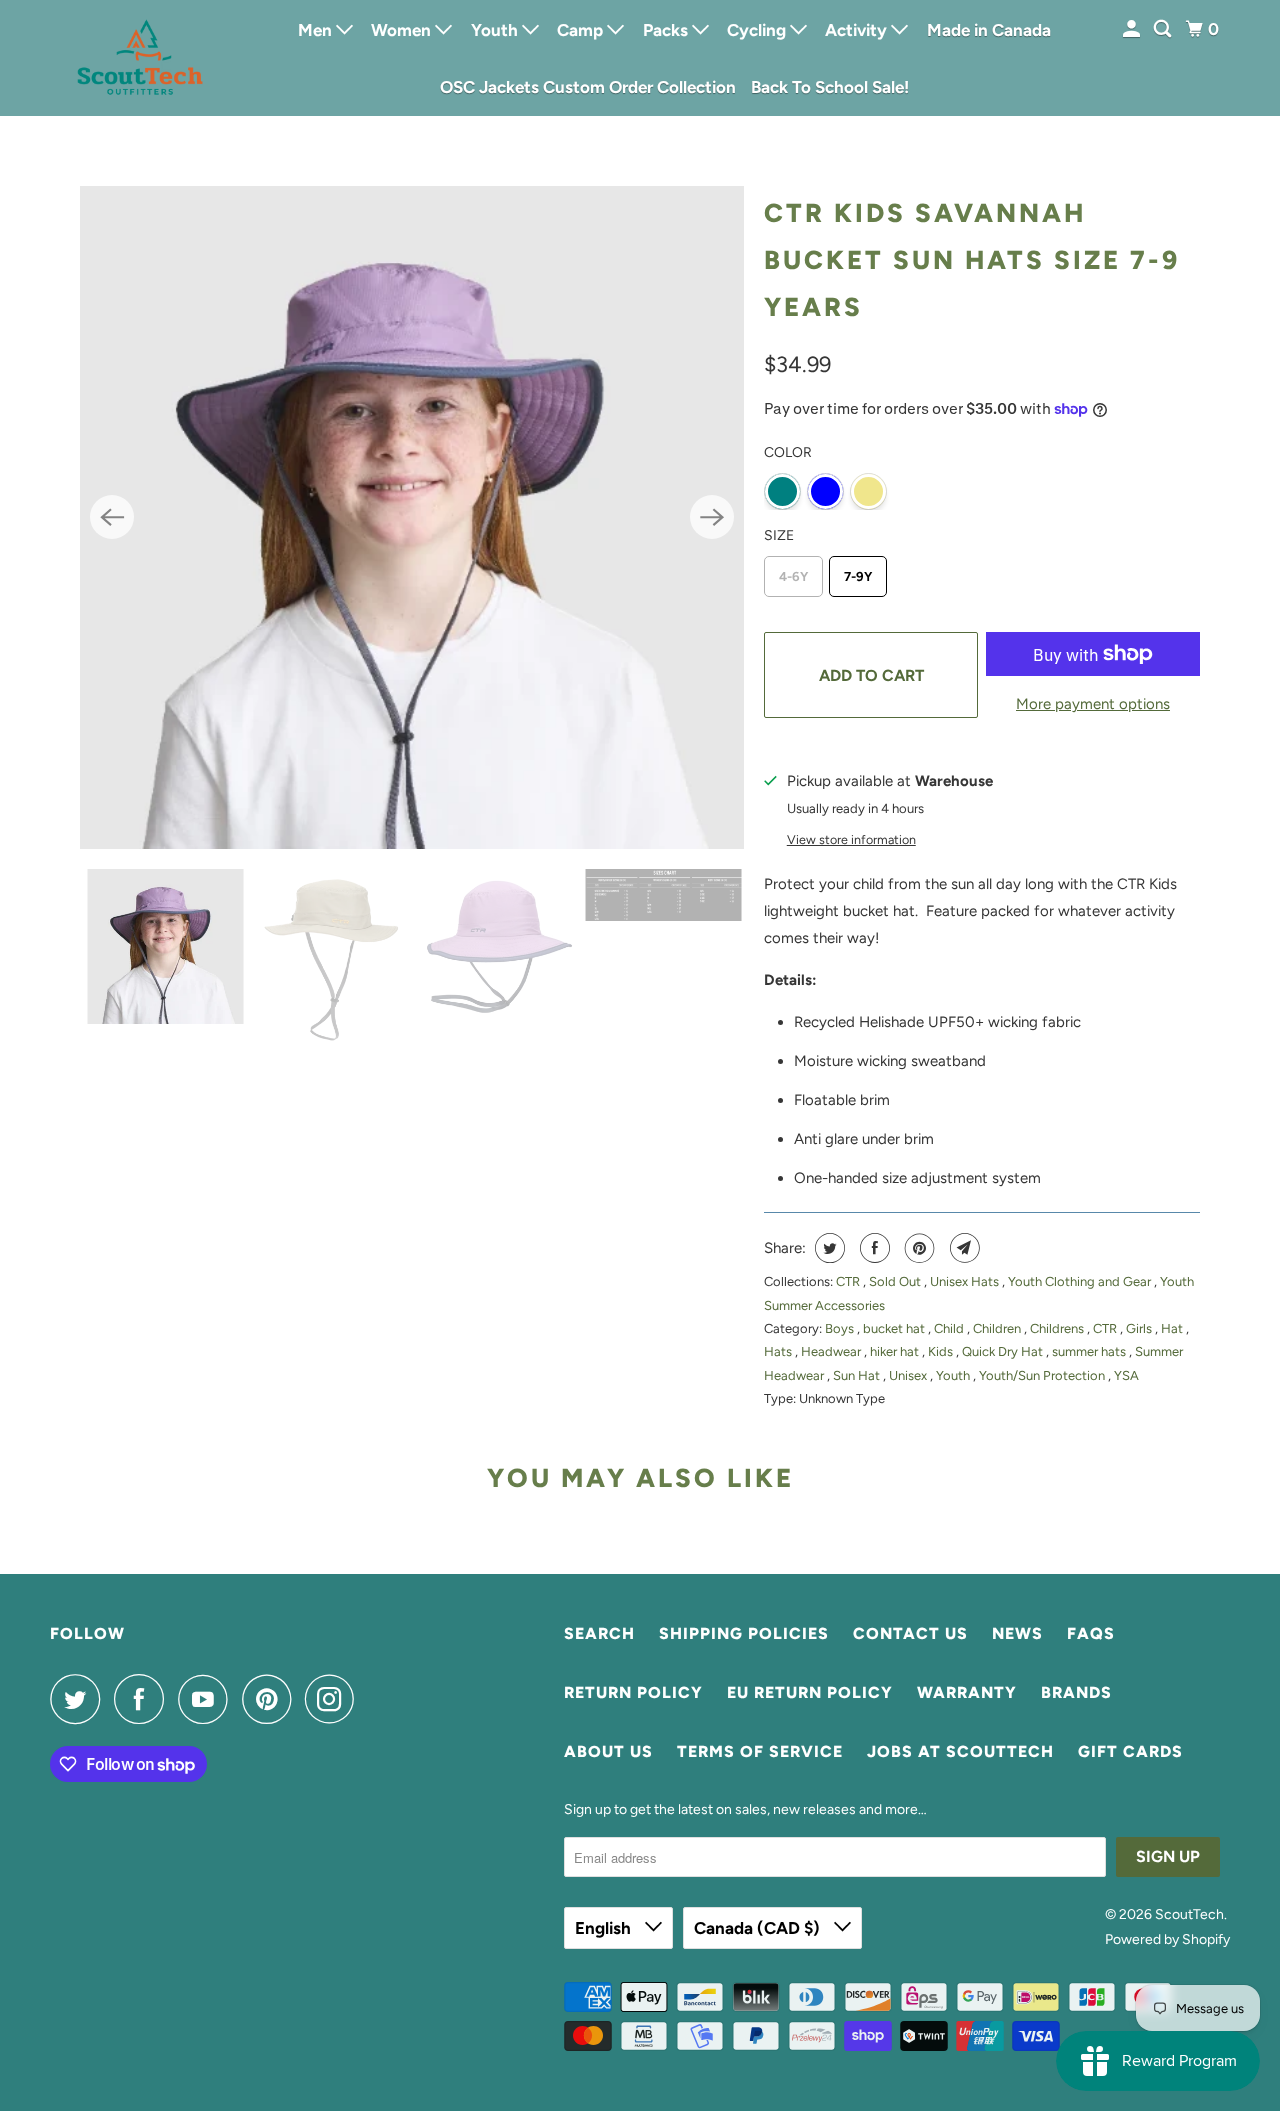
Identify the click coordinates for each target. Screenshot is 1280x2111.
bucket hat (895, 1328)
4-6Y (793, 576)
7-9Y (858, 576)
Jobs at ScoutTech (960, 1751)
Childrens (1058, 1328)
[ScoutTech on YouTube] (208, 1699)
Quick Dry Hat (1004, 1351)
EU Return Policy (810, 1692)
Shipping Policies (744, 1633)
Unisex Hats (966, 1281)
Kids (942, 1351)
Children (998, 1328)
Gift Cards (1130, 1751)
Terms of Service (760, 1751)
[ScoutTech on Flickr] (374, 1699)
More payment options (1093, 704)
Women (403, 30)
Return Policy (633, 1692)
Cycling (758, 30)
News (1017, 1633)
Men (317, 30)
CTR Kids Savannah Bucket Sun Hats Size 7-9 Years (972, 260)
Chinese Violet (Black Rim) (825, 491)
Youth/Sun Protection (1043, 1375)
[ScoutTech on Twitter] (80, 1699)
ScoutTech (1189, 1914)
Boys (841, 1328)
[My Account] (1133, 29)
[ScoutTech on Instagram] (335, 1699)
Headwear (832, 1351)
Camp (582, 30)
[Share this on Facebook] (872, 1248)
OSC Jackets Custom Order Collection (588, 87)
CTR (849, 1281)
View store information (851, 839)
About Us (608, 1751)
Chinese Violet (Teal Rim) (782, 491)
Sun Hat (858, 1375)
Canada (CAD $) (759, 1928)
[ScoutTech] (140, 57)
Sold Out (896, 1281)
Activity (858, 30)
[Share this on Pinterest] (917, 1248)
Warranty (967, 1692)
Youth (496, 30)
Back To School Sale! (830, 87)
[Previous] (112, 517)
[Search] (1164, 29)
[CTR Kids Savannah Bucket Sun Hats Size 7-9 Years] (412, 517)
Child (950, 1328)
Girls (1140, 1328)
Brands (1076, 1692)
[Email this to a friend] (962, 1248)
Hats (779, 1351)
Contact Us (910, 1633)
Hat (1173, 1328)
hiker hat (896, 1351)
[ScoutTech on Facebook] (144, 1699)
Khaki (868, 491)
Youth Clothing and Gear (1081, 1281)
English (605, 1928)
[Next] (712, 517)
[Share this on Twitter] (827, 1248)
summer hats (1090, 1351)
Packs (667, 30)
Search (599, 1633)
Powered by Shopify (1167, 1939)
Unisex (909, 1375)
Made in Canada (989, 30)
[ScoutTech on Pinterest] (271, 1699)
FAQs (1091, 1633)
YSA (1126, 1375)
